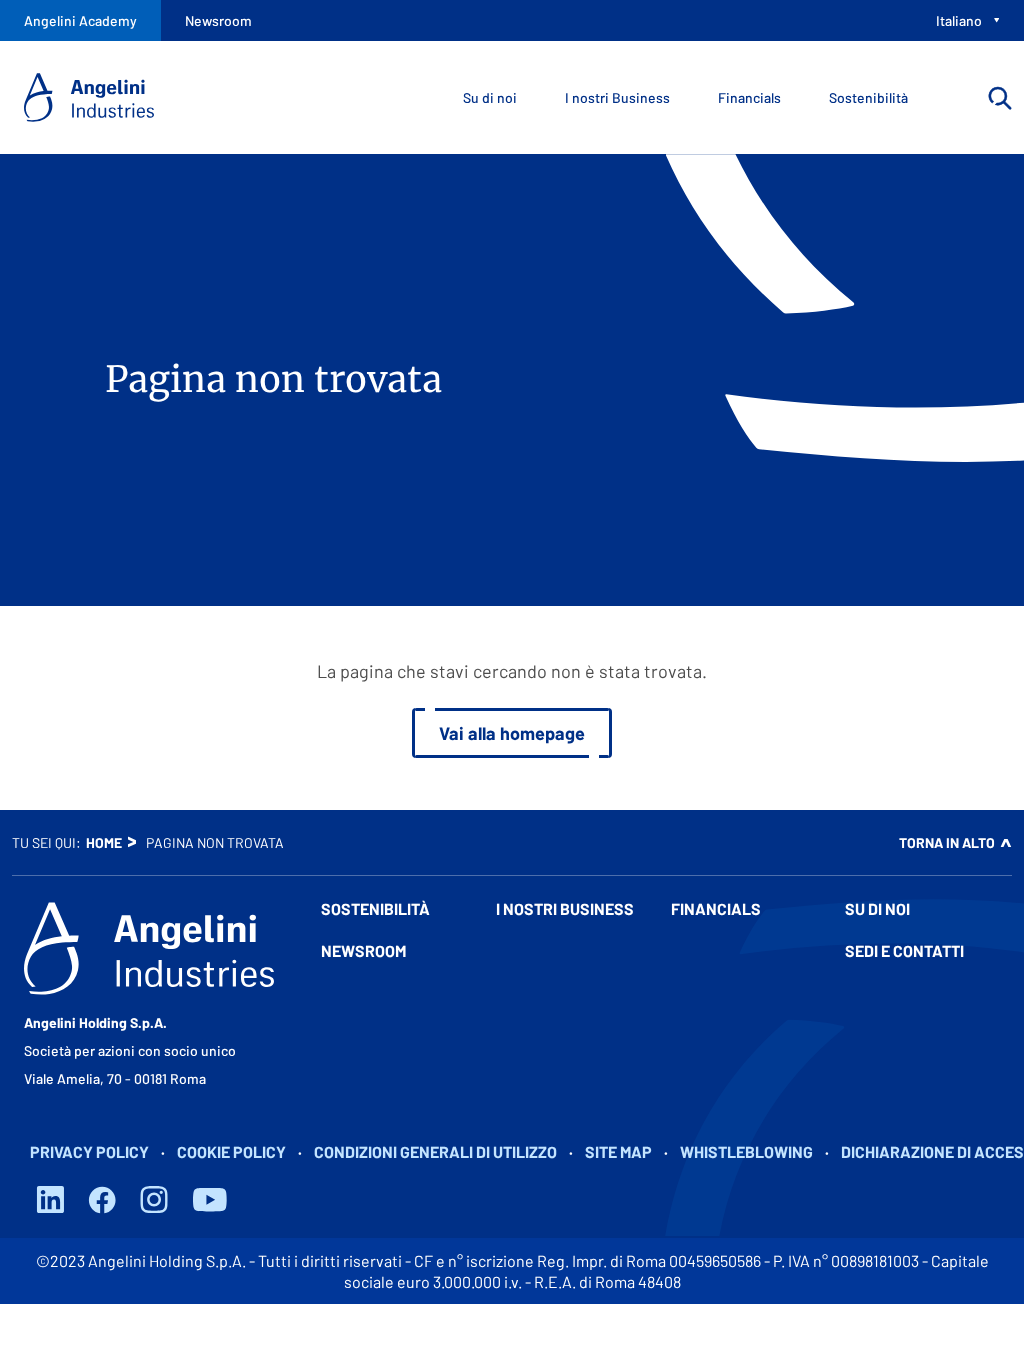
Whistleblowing (746, 1151)
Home (104, 842)
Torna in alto (947, 842)
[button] (404, 921)
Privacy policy (89, 1151)
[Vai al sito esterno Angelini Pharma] (149, 948)
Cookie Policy (231, 1151)
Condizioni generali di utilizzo (435, 1151)
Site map (618, 1151)
